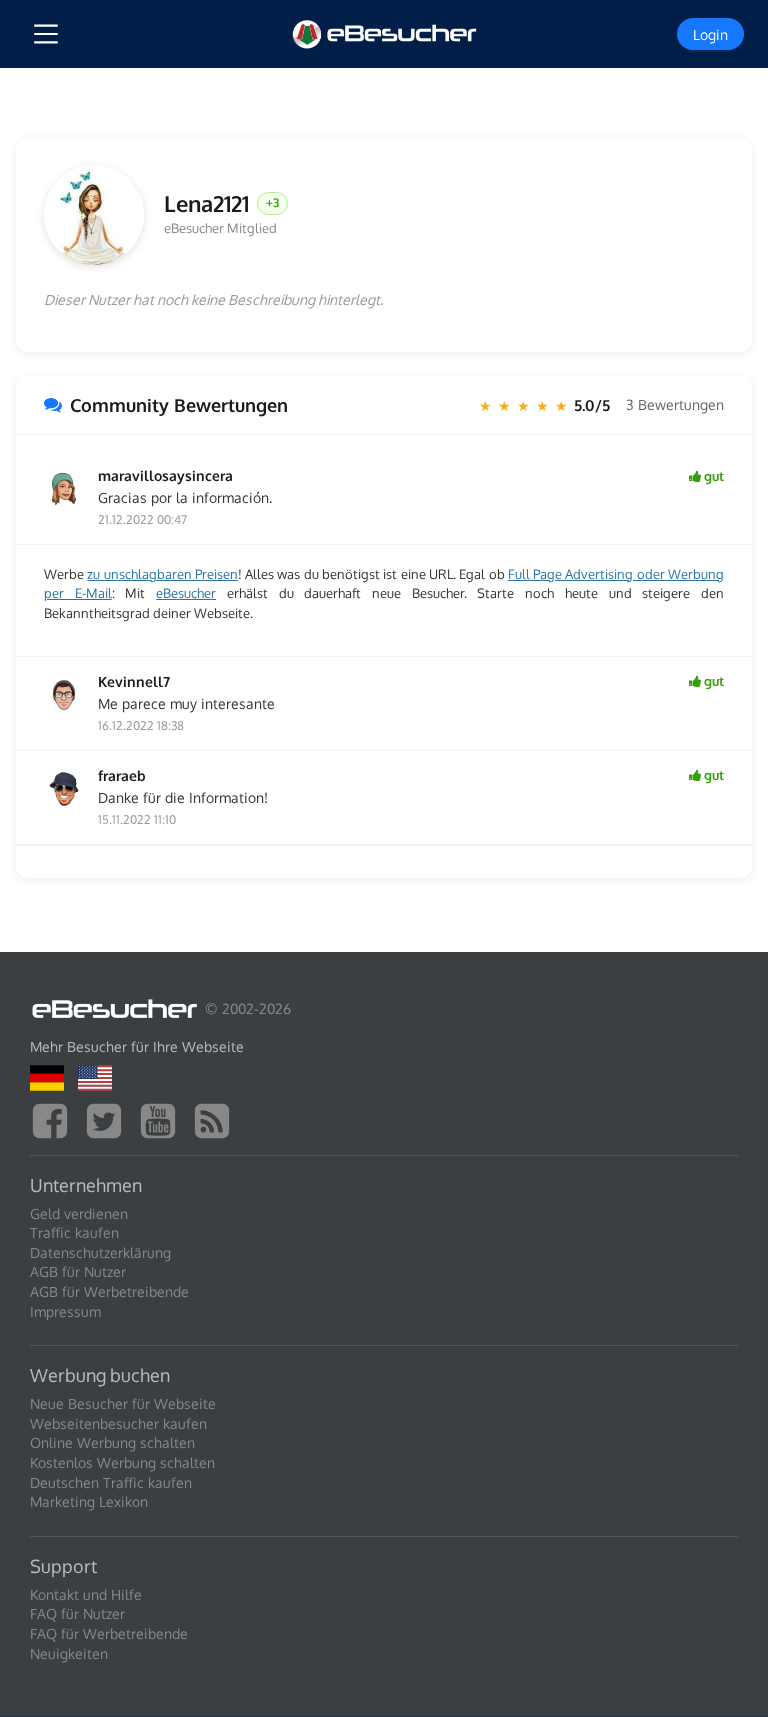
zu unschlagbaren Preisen (162, 574)
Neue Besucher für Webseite (123, 1403)
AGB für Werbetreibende (109, 1291)
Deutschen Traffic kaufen (111, 1482)
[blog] (217, 1118)
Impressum (65, 1311)
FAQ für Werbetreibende (109, 1633)
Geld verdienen (79, 1213)
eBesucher (186, 593)
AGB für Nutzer (78, 1271)
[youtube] (163, 1118)
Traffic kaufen (74, 1232)
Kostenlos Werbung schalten (122, 1462)
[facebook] (55, 1118)
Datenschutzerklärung (100, 1252)
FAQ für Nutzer (77, 1613)
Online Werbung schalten (112, 1442)
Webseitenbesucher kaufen (118, 1423)
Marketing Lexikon (89, 1501)
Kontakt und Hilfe (86, 1594)
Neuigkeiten (69, 1653)
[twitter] (109, 1118)
